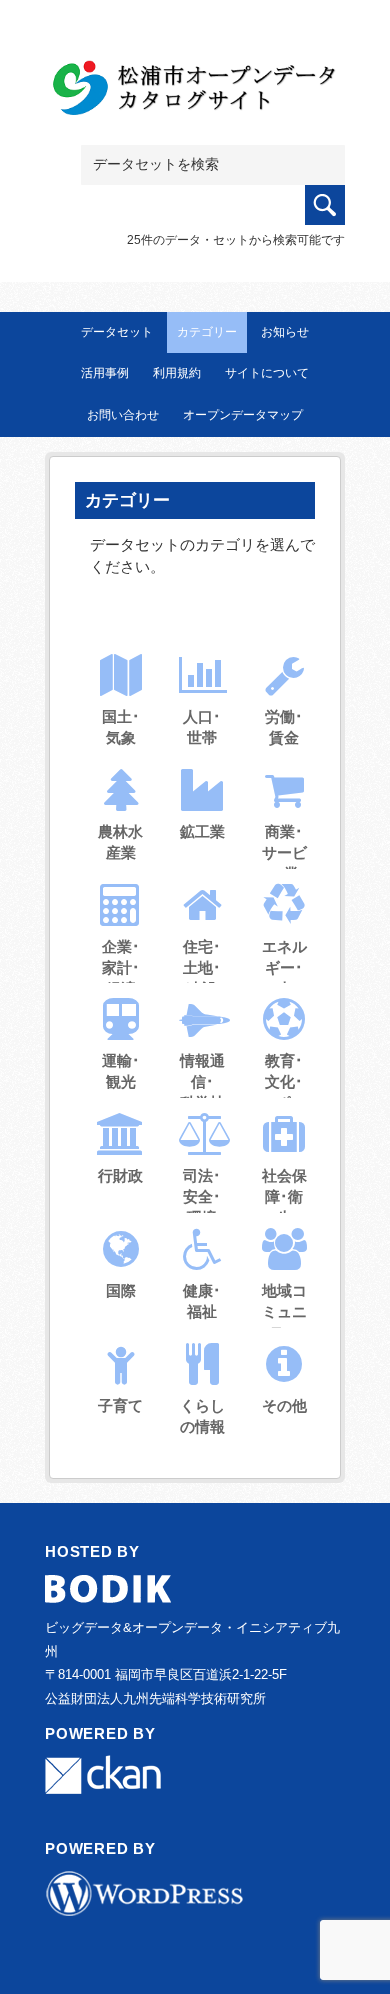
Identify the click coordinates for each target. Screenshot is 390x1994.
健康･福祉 (202, 1301)
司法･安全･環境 (202, 1196)
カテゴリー (207, 332)
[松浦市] (195, 91)
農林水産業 (120, 842)
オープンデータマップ (243, 415)
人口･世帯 (202, 727)
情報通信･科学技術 (202, 1092)
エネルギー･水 (284, 967)
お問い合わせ (123, 415)
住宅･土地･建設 (202, 967)
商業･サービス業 (284, 852)
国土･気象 (121, 727)
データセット (117, 332)
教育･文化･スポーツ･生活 (284, 1102)
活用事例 (105, 373)
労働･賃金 (284, 727)
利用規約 (177, 373)
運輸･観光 (121, 1071)
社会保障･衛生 (284, 1196)
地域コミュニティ (284, 1311)
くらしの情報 (202, 1416)
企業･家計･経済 (121, 967)
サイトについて (267, 373)
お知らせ (285, 332)
